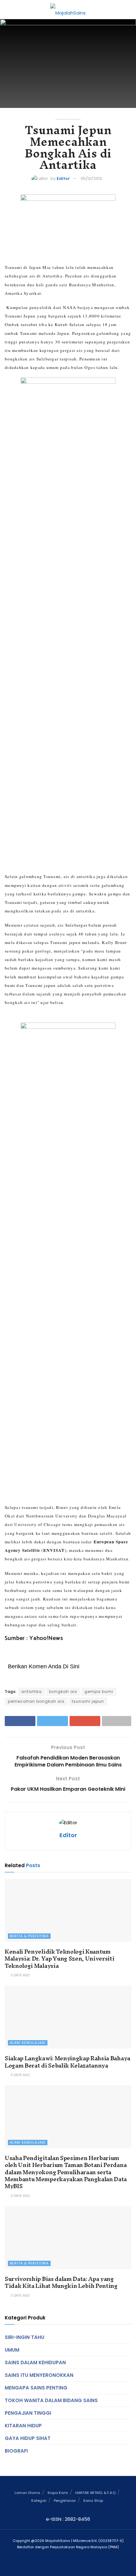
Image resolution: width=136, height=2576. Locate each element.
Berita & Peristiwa (29, 1936)
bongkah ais (63, 1692)
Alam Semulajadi (28, 2043)
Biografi (16, 2451)
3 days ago (20, 1975)
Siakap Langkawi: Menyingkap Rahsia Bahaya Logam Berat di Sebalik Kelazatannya (68, 2062)
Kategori (39, 2501)
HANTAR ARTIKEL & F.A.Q (95, 2493)
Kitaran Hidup (23, 2426)
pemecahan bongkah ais (36, 1701)
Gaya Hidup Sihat (28, 2438)
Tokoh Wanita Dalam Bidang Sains (51, 2400)
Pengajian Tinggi (28, 2413)
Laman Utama (27, 2493)
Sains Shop (93, 2501)
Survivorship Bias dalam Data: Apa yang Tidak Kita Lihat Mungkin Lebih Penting (61, 2282)
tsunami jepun (88, 1701)
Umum (12, 2350)
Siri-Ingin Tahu (25, 2337)
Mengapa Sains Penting (36, 2388)
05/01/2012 (91, 178)
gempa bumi (99, 1692)
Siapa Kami (58, 2493)
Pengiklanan (65, 2501)
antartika (31, 1692)
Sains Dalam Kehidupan (35, 2362)
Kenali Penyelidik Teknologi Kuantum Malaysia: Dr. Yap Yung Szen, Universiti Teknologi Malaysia (60, 1959)
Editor (63, 178)
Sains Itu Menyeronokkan (39, 2375)
